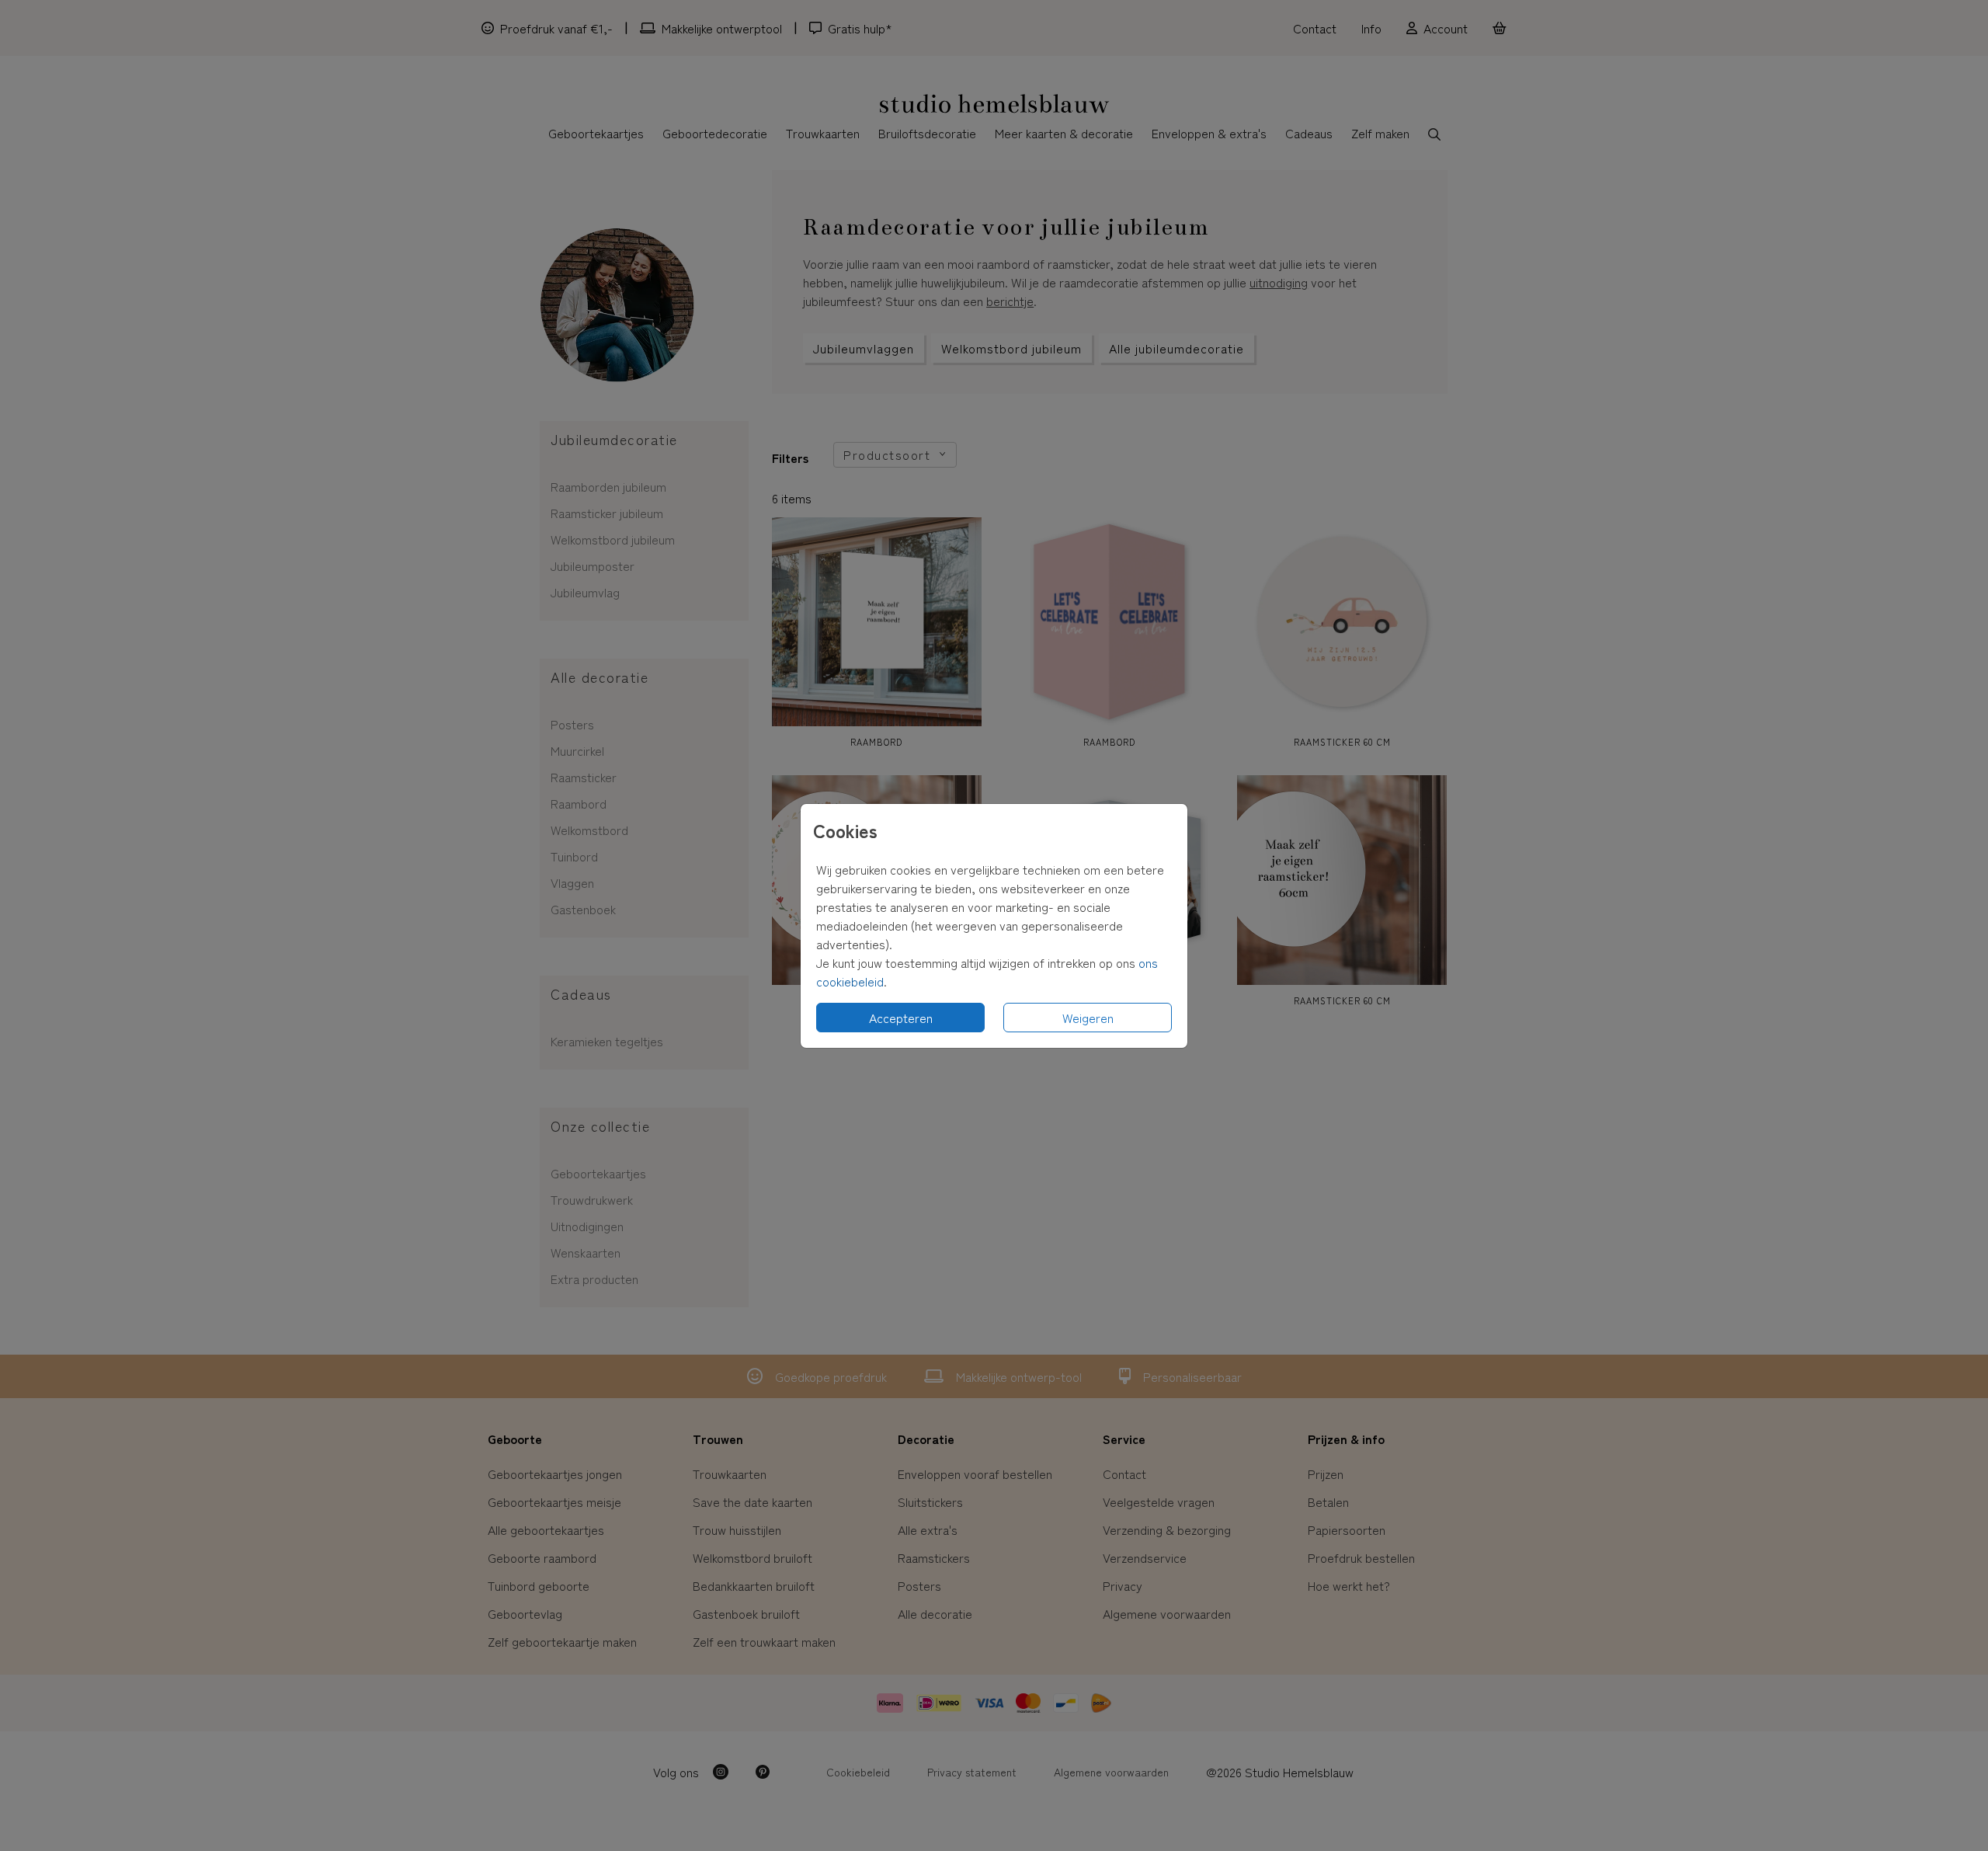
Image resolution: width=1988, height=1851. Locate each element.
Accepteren (901, 1018)
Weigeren (1088, 1018)
